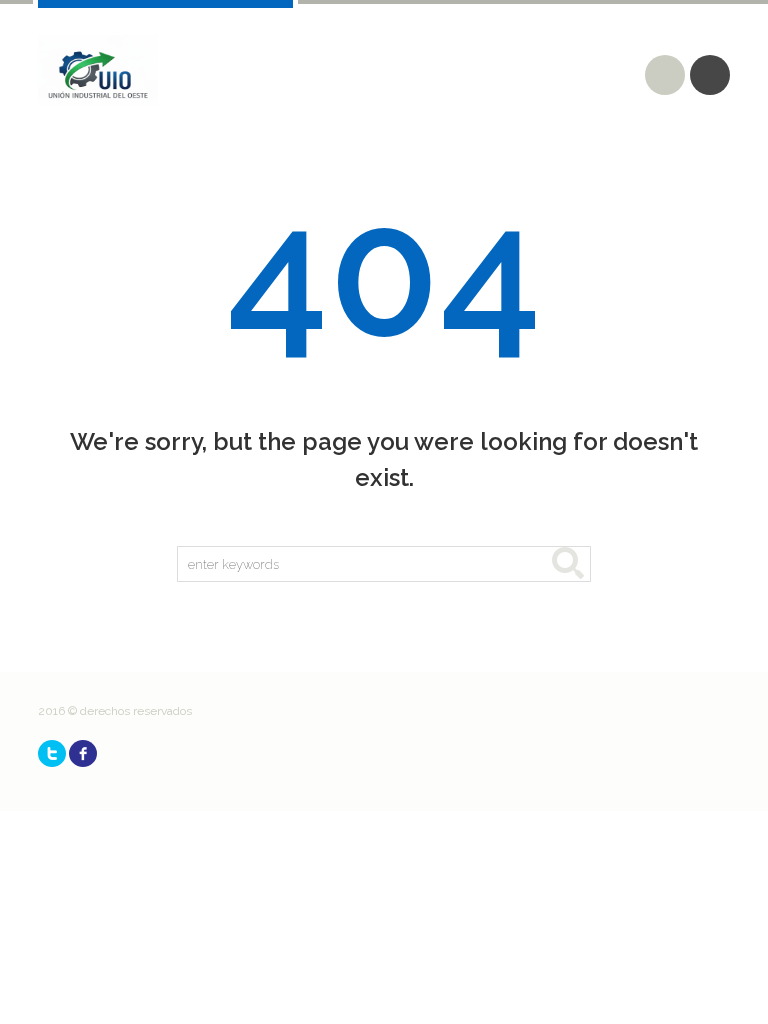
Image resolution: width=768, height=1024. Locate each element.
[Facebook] (83, 753)
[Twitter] (52, 753)
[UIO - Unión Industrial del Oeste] (98, 70)
